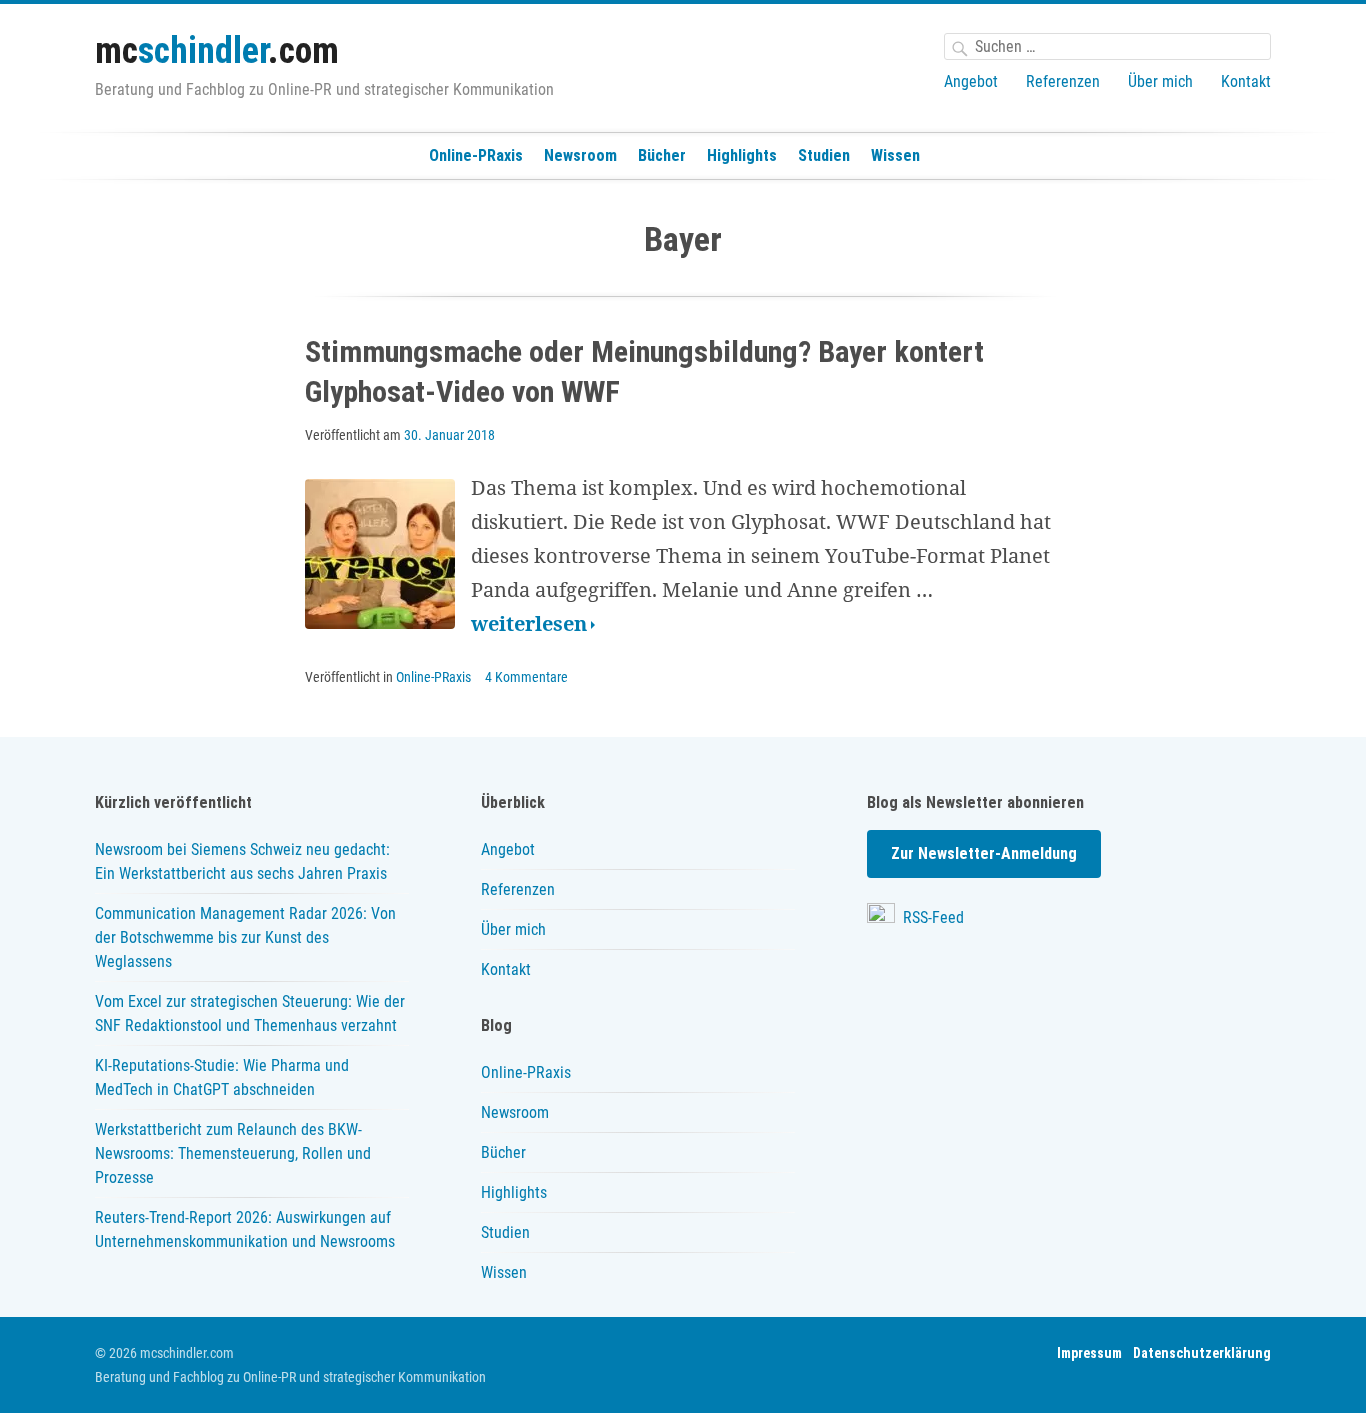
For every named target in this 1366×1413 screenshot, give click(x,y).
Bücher (662, 155)
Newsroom (580, 155)
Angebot (971, 81)
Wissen (895, 155)
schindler (217, 51)
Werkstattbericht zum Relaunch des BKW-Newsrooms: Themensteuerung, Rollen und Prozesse (233, 1153)
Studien (824, 155)
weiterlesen (533, 625)
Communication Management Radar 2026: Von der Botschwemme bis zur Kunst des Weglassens (245, 937)
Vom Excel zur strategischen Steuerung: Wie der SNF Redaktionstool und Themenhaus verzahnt (250, 1013)
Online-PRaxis (476, 155)
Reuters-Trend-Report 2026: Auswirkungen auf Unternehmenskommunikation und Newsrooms (245, 1229)
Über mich (1160, 81)
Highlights (742, 155)
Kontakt (1246, 81)
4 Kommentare (526, 677)
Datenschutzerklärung (1202, 1353)
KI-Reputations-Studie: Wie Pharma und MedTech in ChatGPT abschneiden (222, 1077)
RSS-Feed (931, 917)
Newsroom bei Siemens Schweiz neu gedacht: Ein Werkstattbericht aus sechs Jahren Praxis (242, 861)
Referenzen (1063, 81)
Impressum (1089, 1353)
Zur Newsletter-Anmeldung (984, 853)
